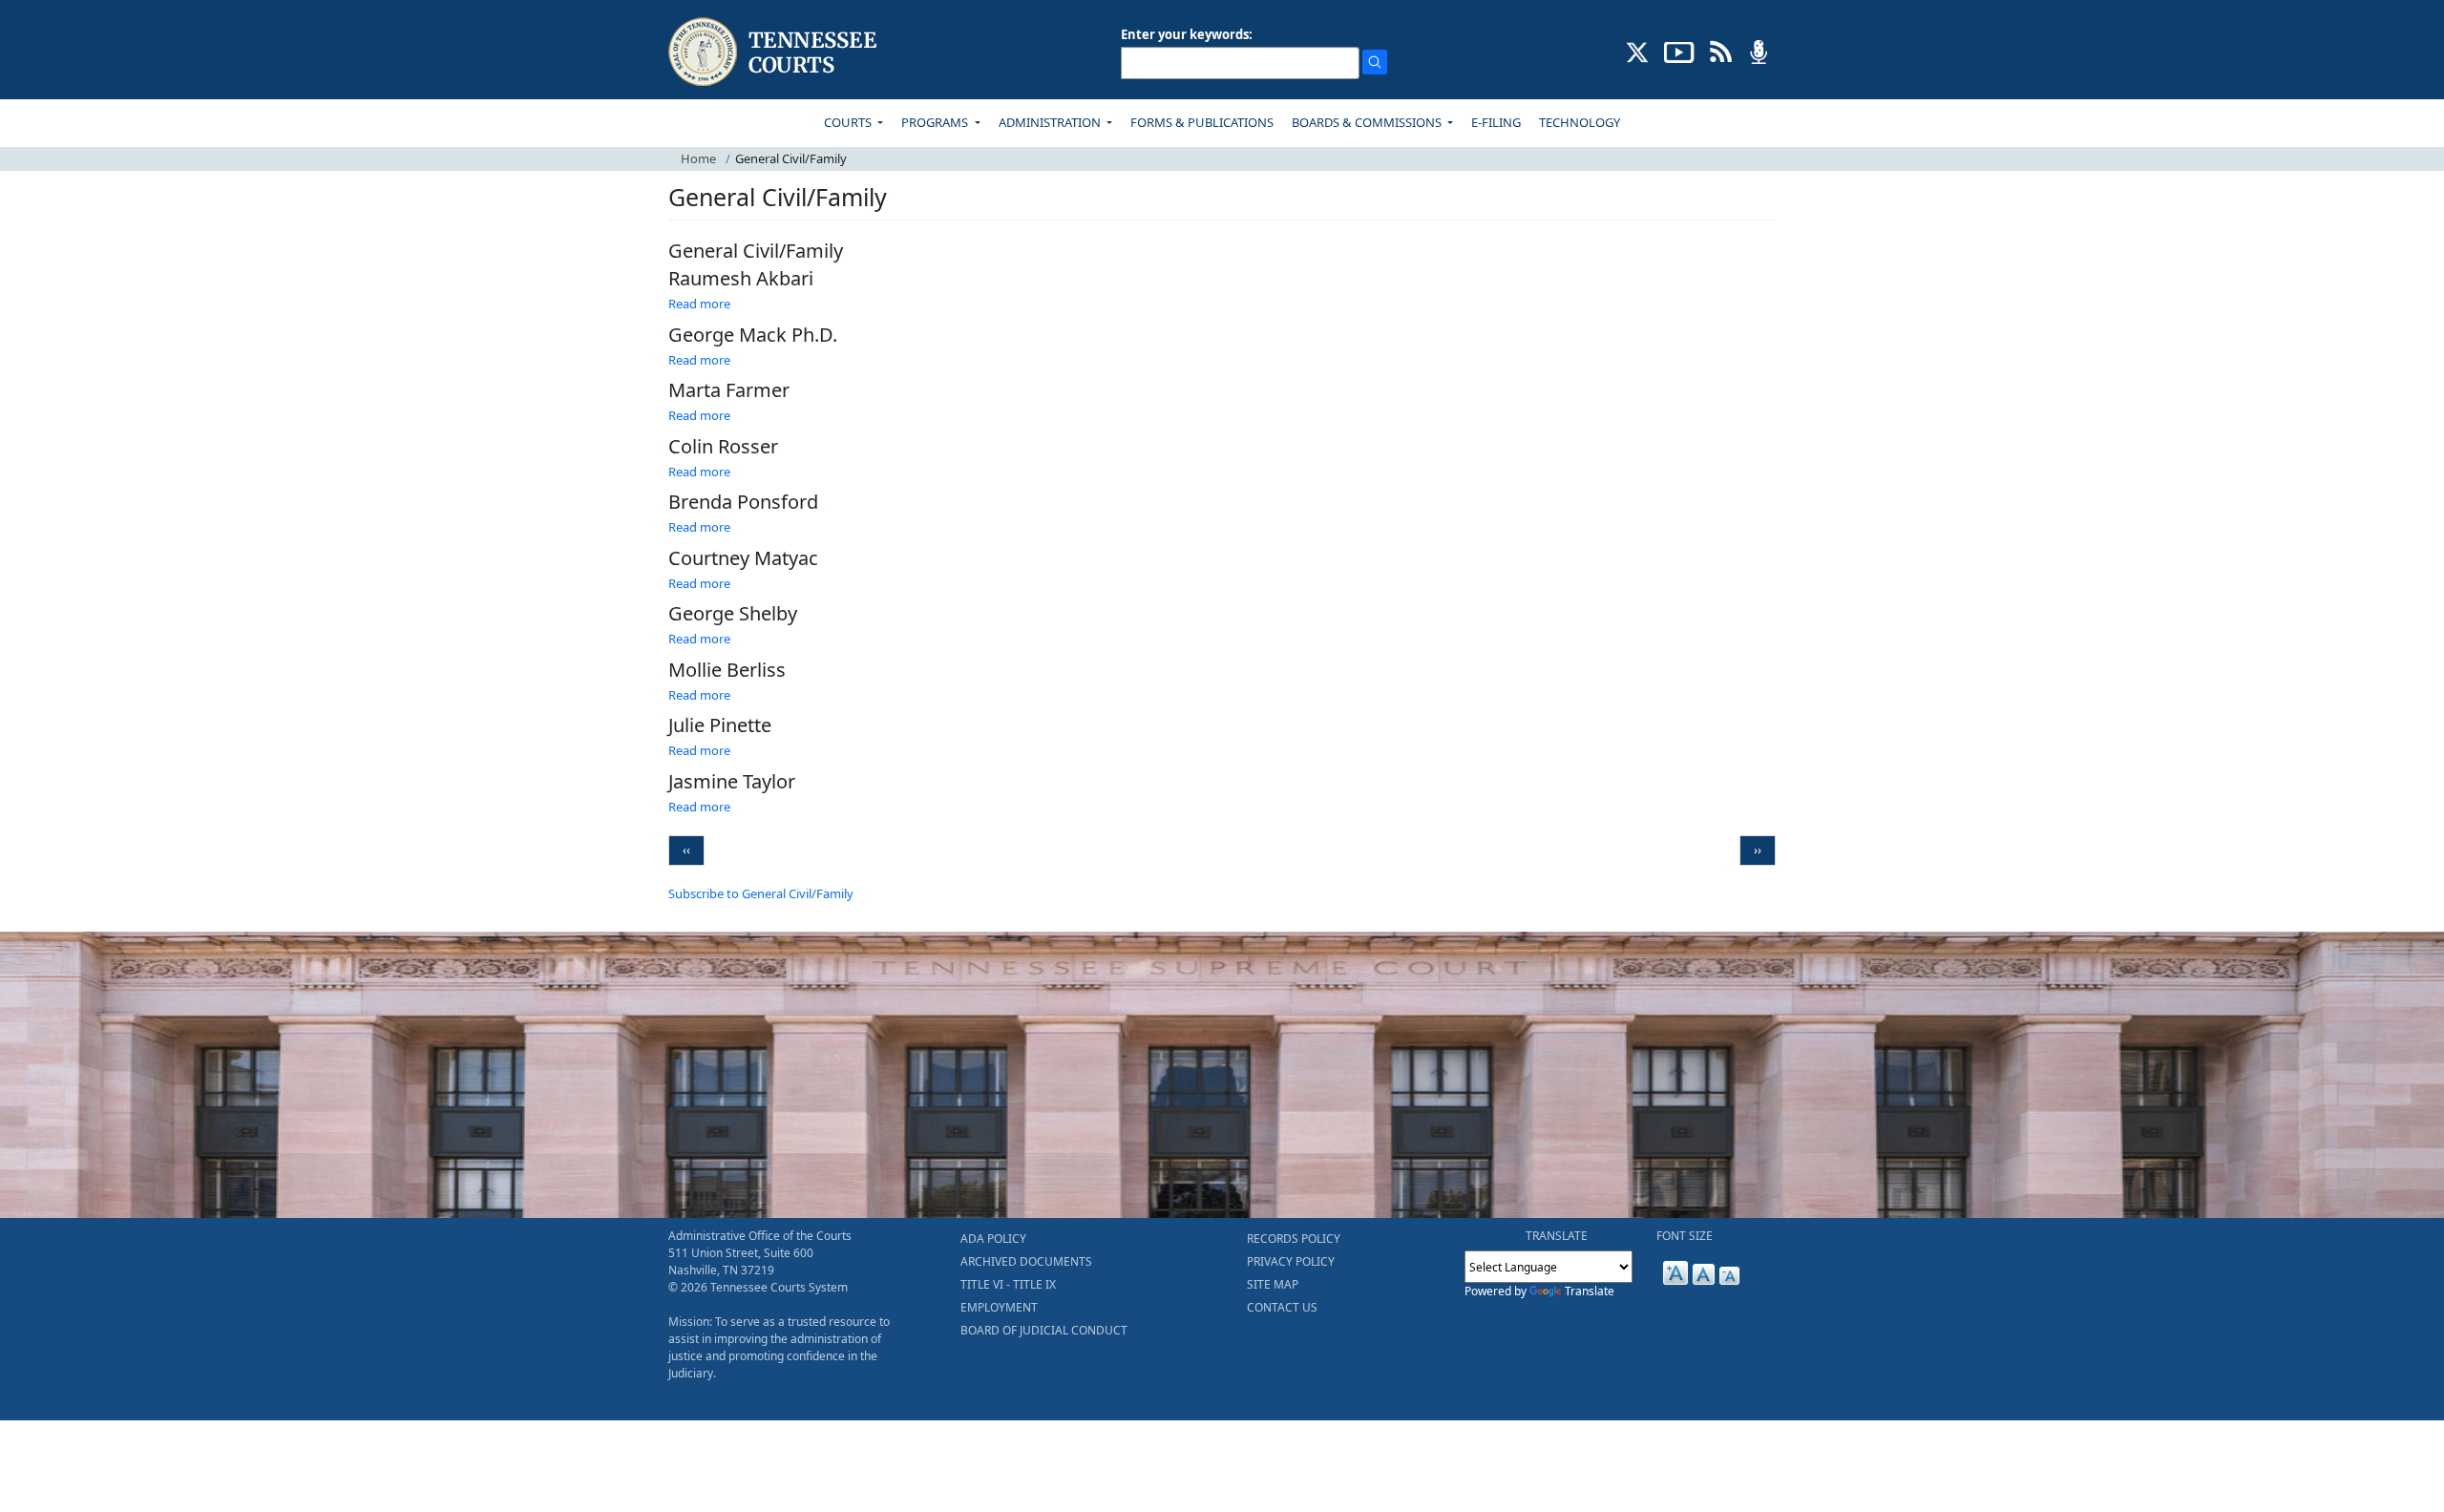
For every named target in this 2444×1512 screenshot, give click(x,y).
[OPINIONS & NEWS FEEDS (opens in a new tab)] (1721, 51)
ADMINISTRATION (1051, 122)
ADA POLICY (993, 1239)
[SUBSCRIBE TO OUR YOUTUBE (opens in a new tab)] (1679, 51)
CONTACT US (1282, 1307)
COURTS (849, 122)
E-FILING (1496, 122)
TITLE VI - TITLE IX (1008, 1284)
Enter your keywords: (1187, 34)
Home (698, 158)
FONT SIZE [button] (1685, 1236)
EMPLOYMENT (999, 1307)
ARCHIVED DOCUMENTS (1026, 1261)
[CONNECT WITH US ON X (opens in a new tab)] (1638, 51)
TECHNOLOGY (1580, 122)
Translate (1590, 1291)
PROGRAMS (936, 122)
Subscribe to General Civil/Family (761, 893)
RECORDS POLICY (1294, 1239)
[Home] (775, 52)
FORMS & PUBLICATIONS (1202, 122)
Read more (699, 304)
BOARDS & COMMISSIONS (1368, 122)
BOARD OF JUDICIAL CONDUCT (1044, 1330)
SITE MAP (1273, 1284)
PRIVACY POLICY (1291, 1261)
